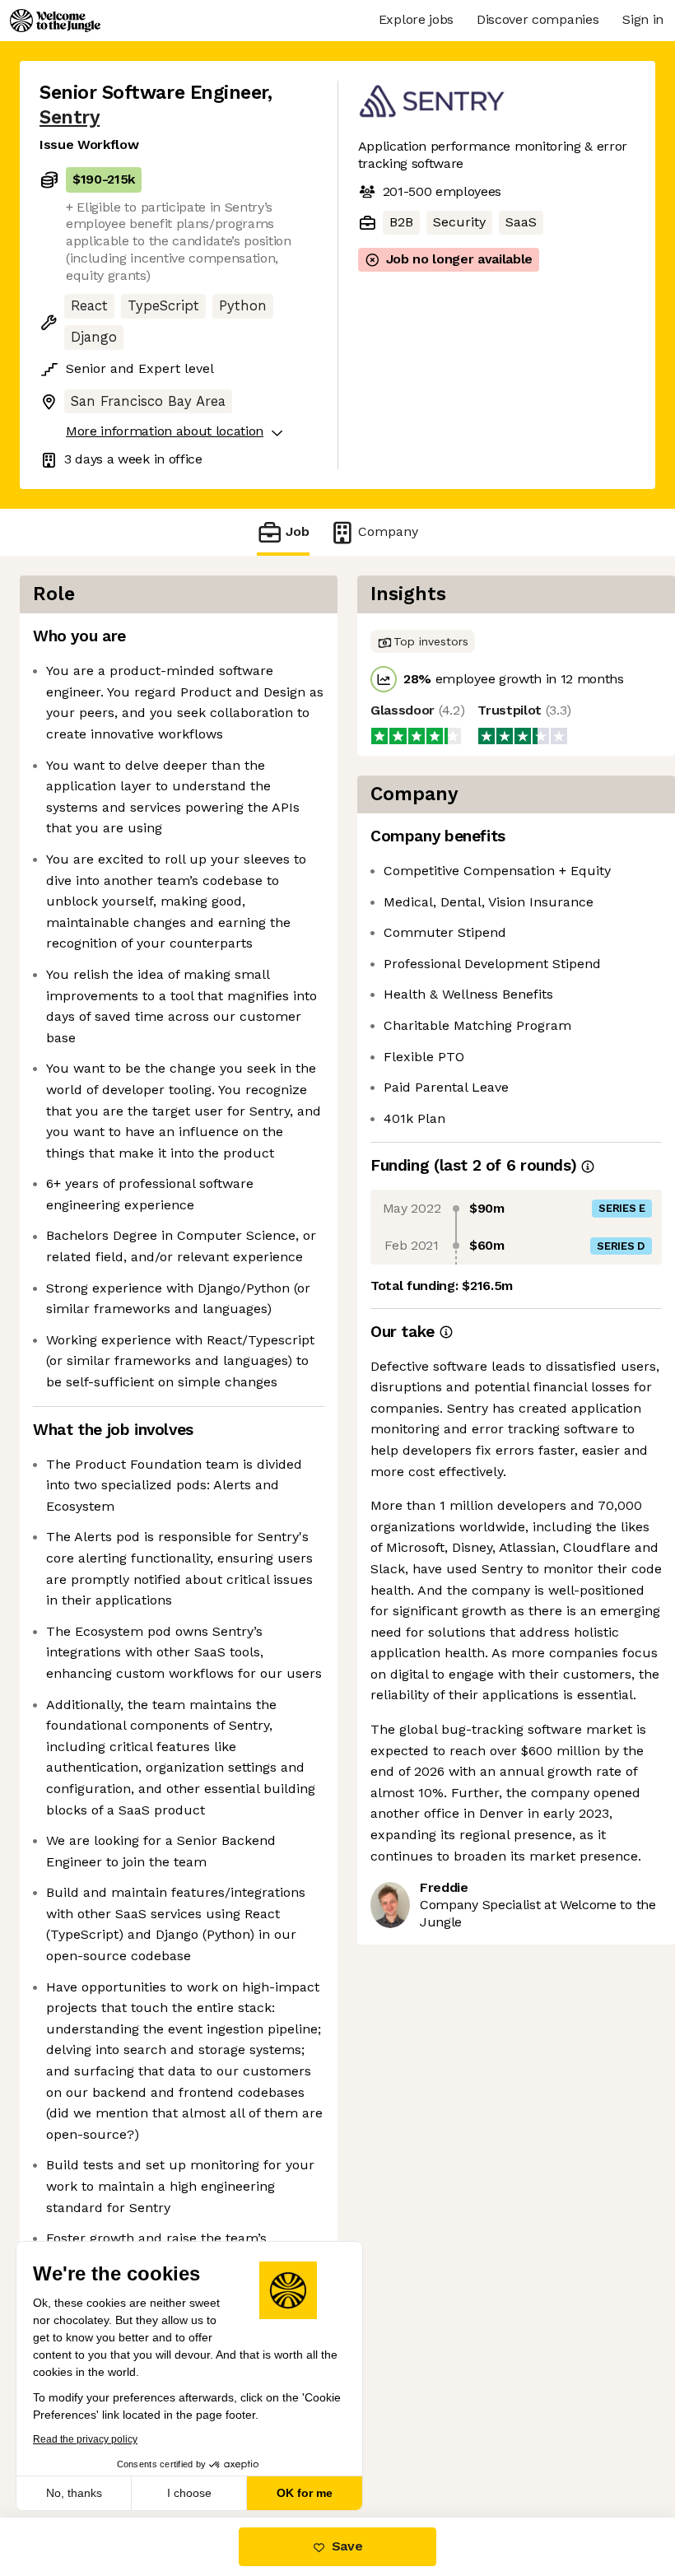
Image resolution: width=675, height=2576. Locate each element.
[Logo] (55, 21)
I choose (189, 2493)
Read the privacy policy (85, 2439)
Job (298, 531)
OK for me (305, 2493)
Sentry (70, 117)
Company (388, 531)
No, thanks (74, 2493)
